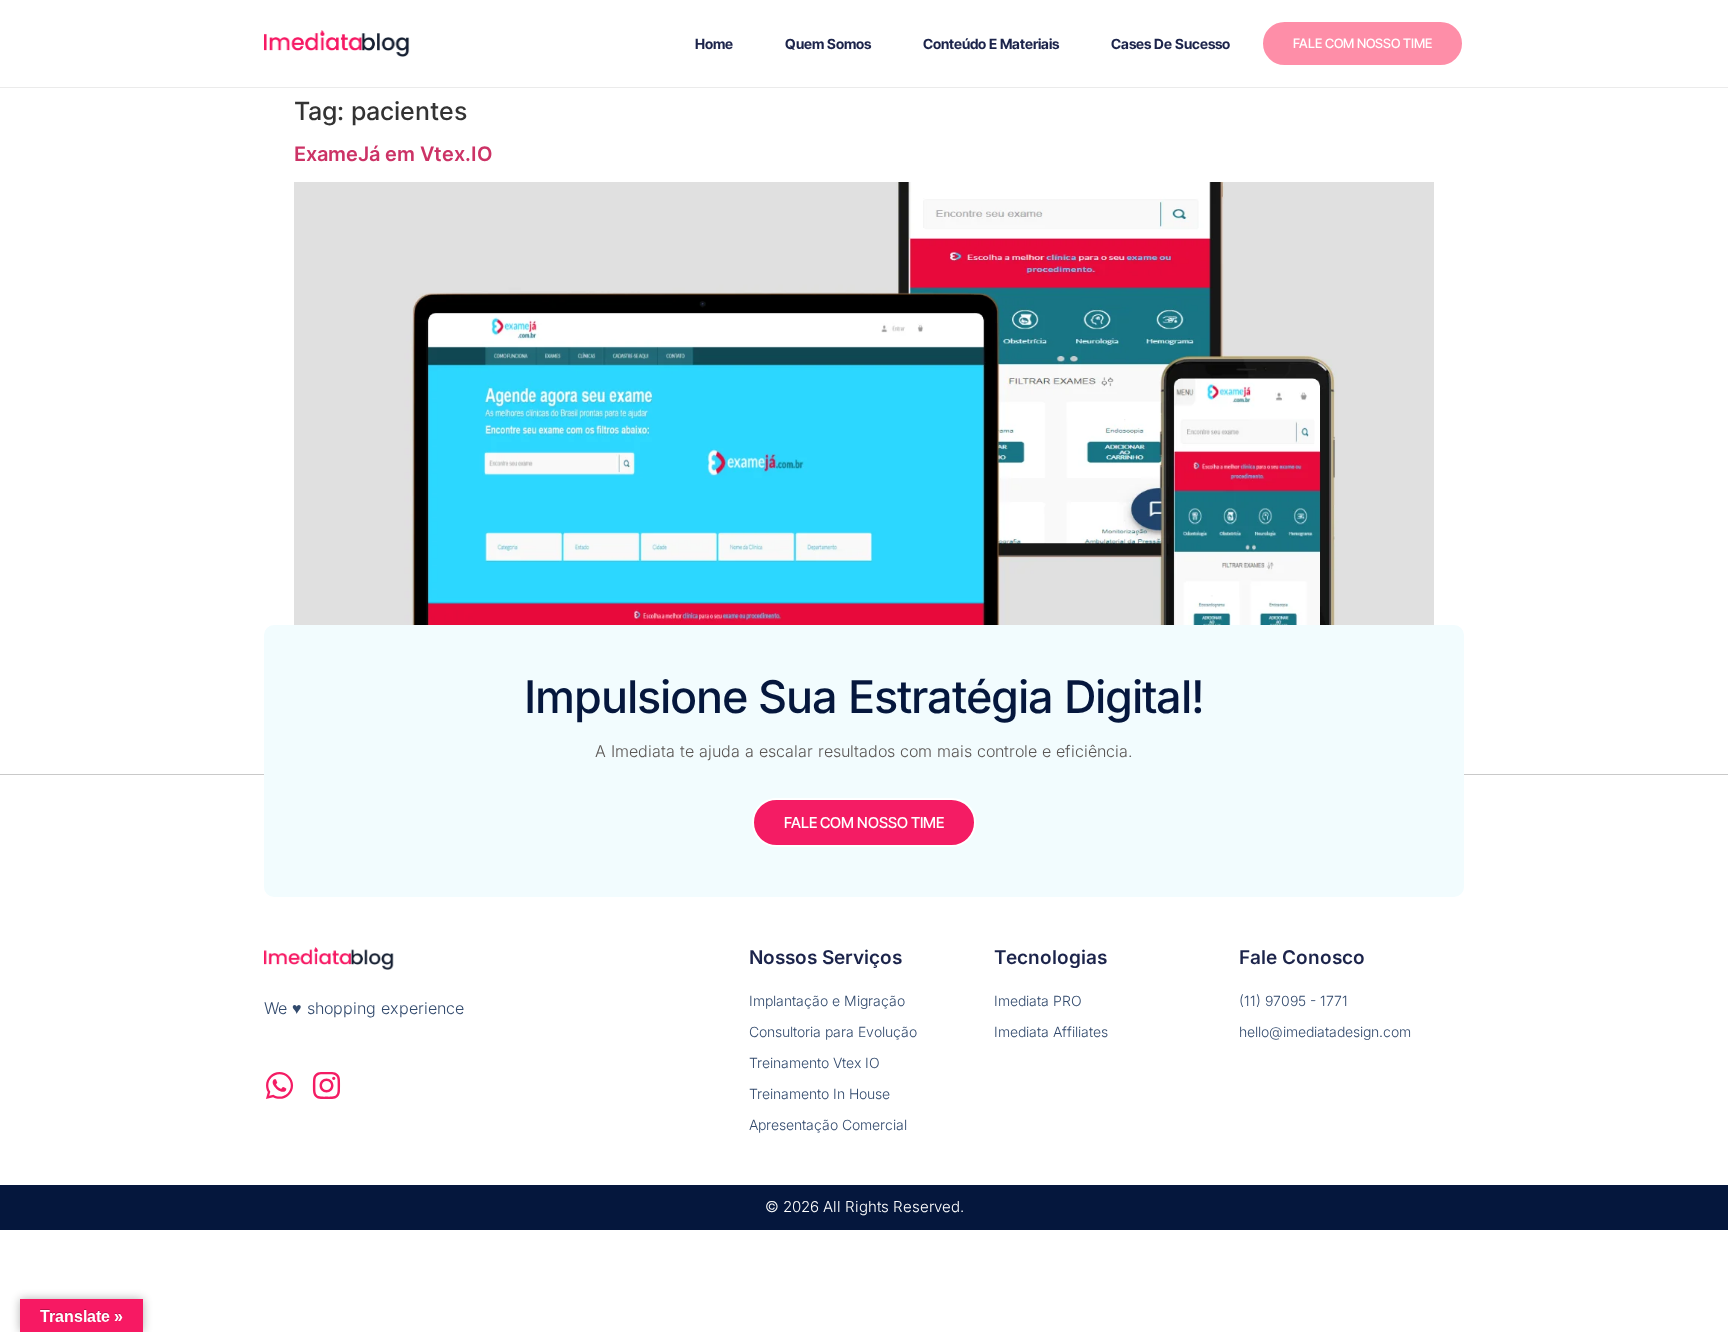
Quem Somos (828, 43)
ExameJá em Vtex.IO (393, 154)
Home (714, 43)
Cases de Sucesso (1170, 43)
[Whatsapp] (279, 1085)
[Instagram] (326, 1085)
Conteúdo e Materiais (991, 43)
